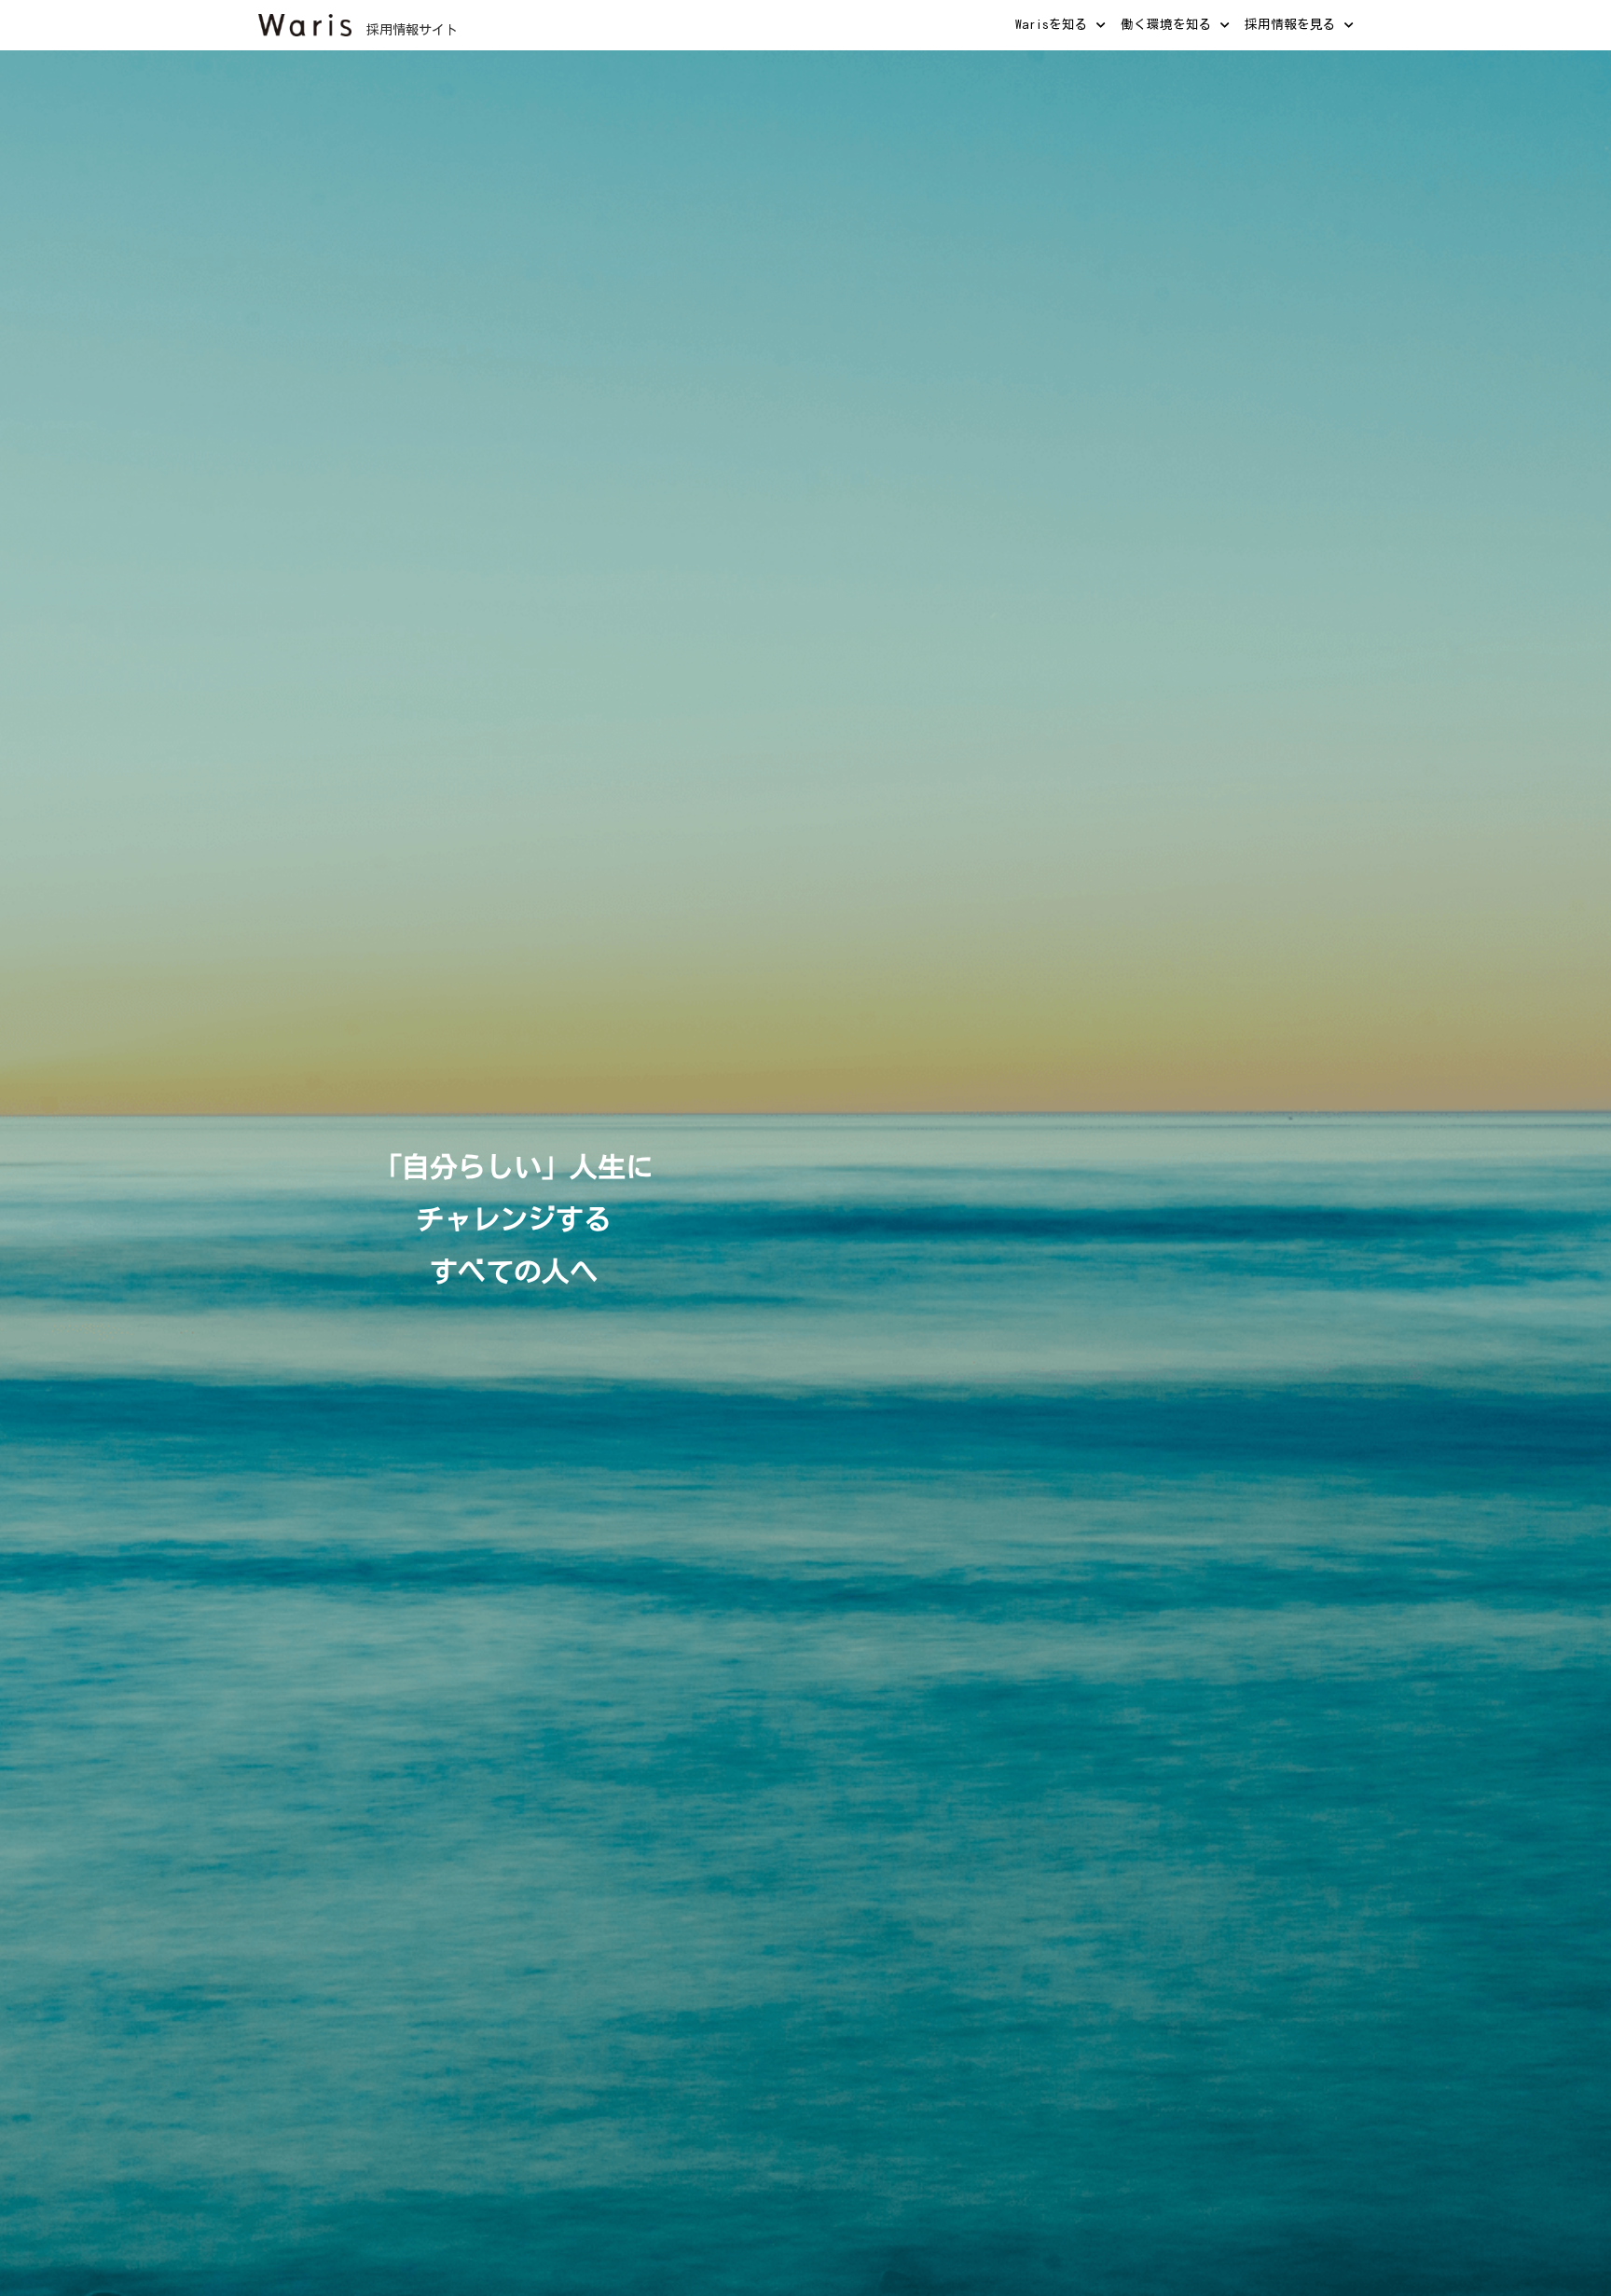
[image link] (305, 23)
